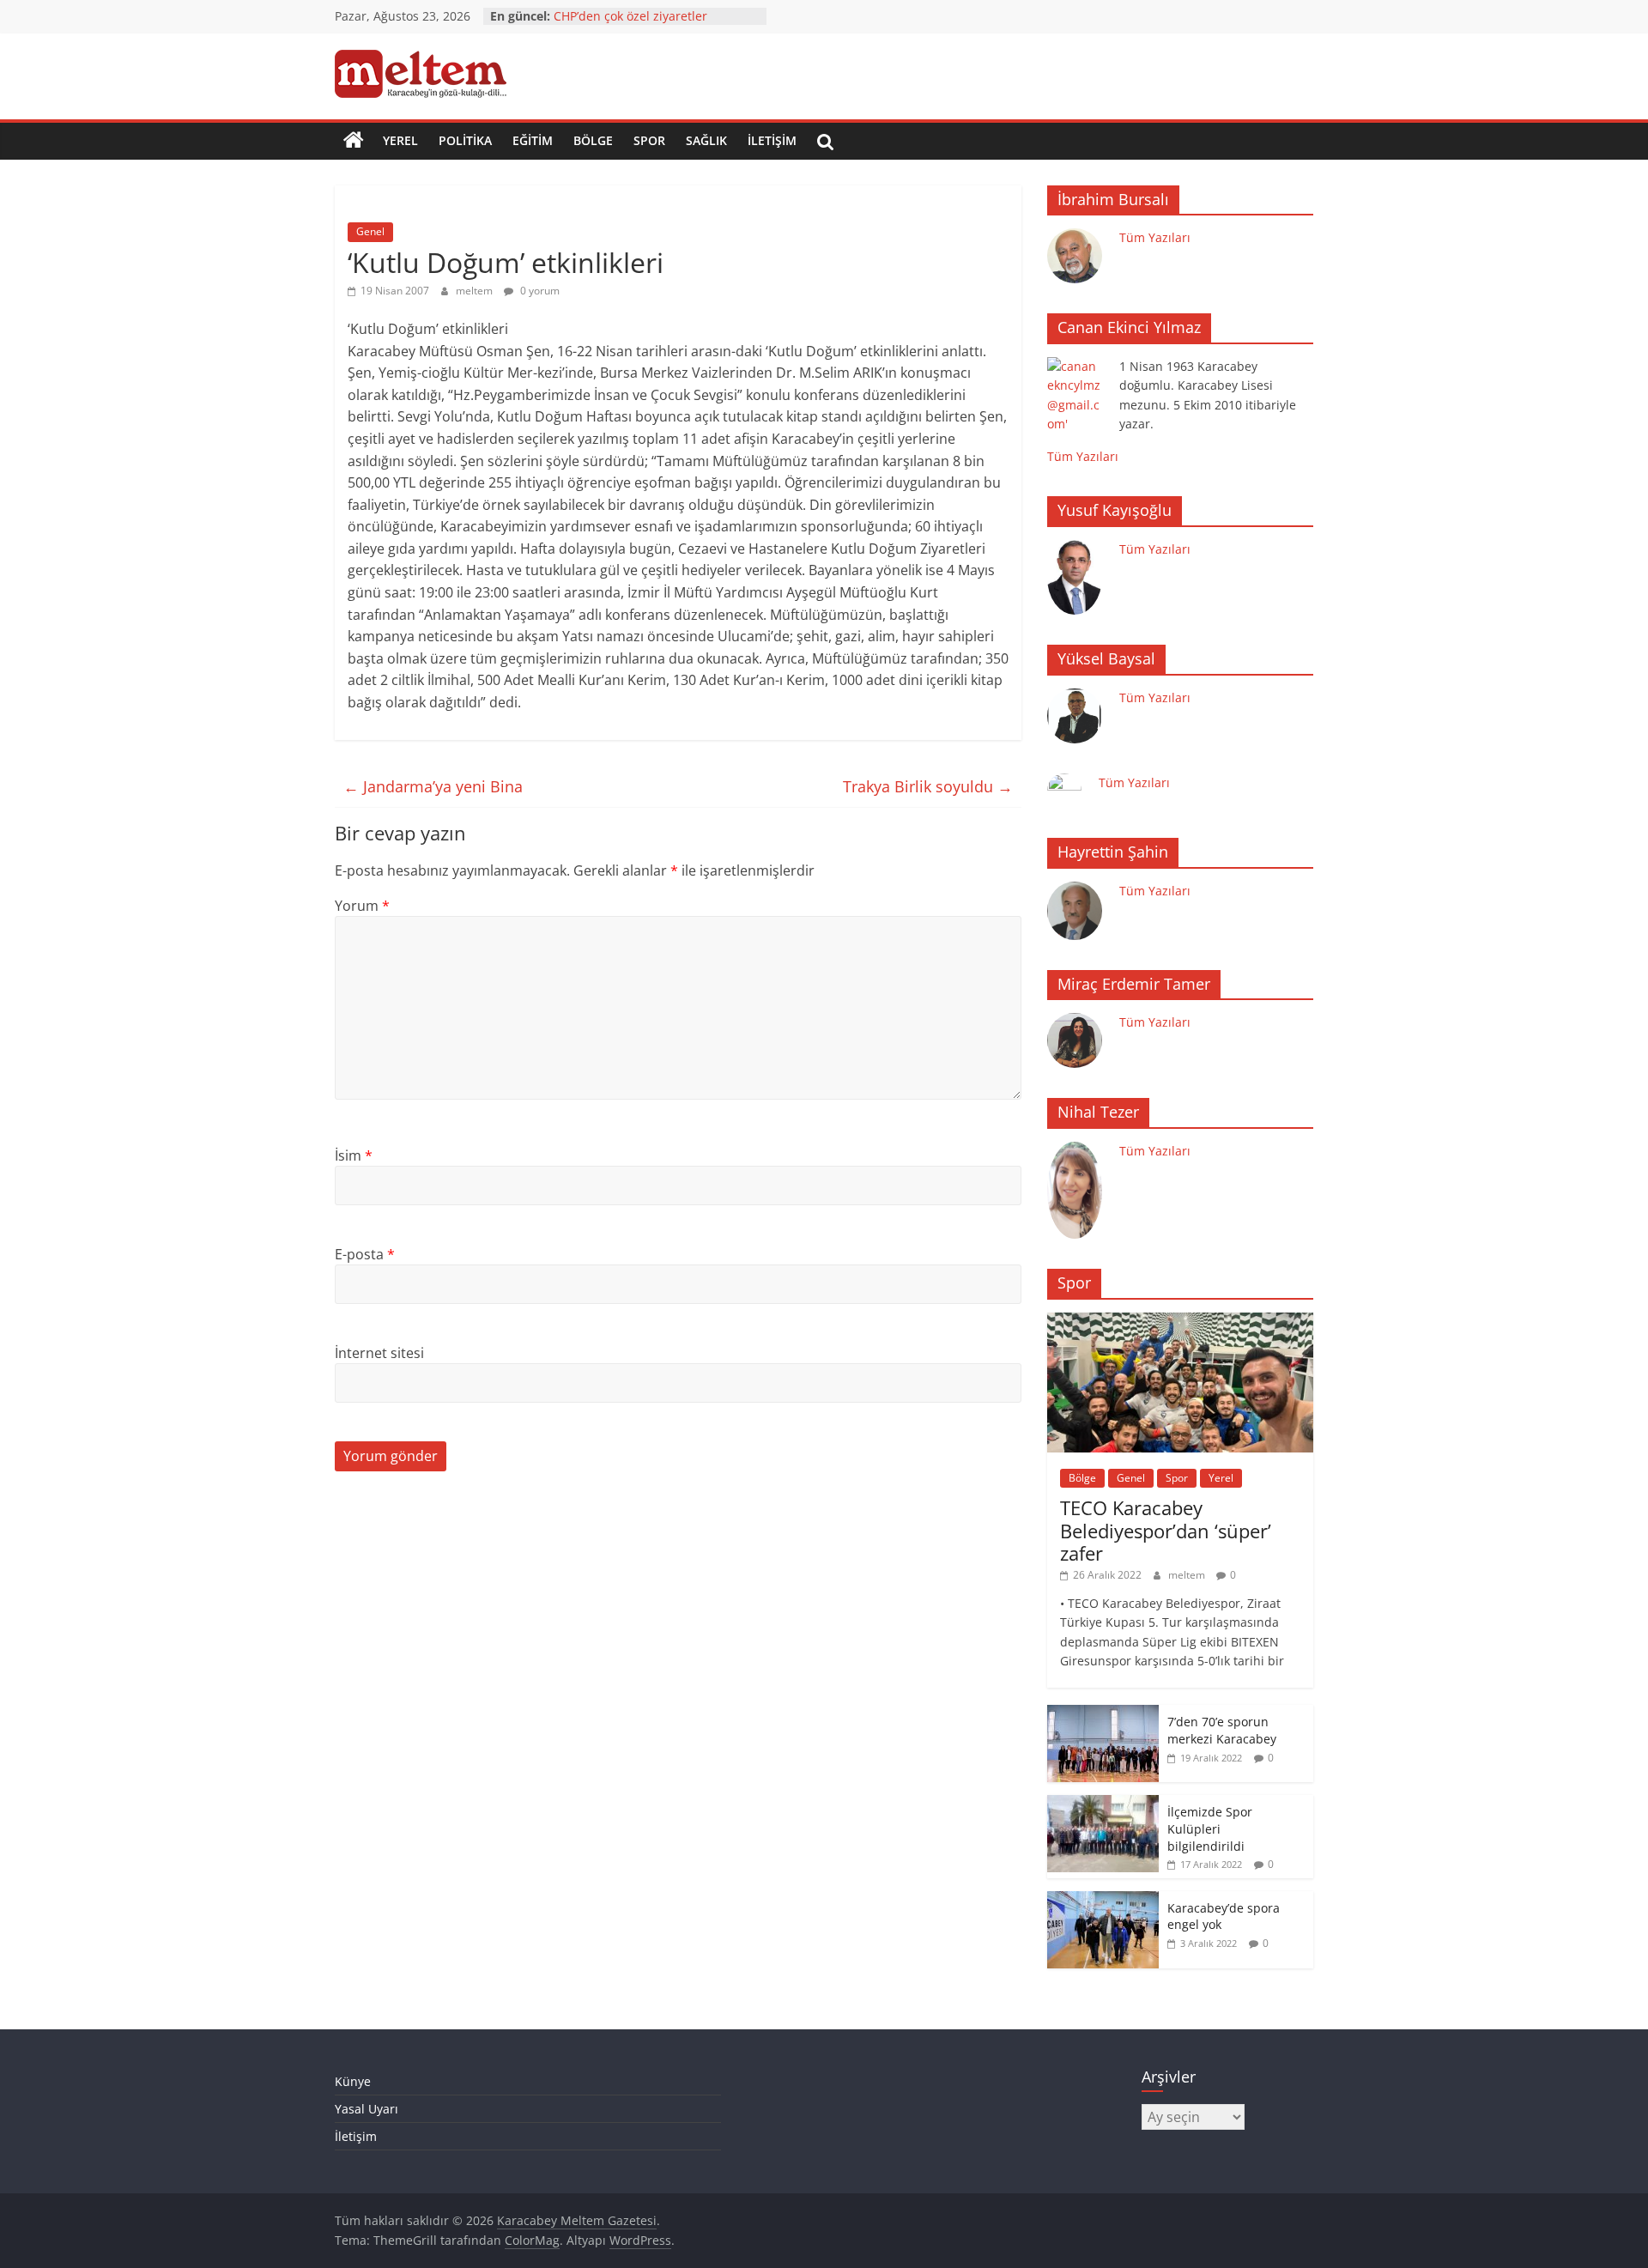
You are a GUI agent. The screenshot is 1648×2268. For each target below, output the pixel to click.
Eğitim (533, 140)
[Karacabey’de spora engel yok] (1103, 1900)
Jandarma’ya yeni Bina (433, 786)
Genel (370, 231)
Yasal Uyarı (367, 2109)
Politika (465, 140)
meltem (476, 291)
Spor (649, 140)
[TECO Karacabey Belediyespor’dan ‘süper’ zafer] (1180, 1322)
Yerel (400, 140)
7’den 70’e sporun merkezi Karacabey (1222, 1730)
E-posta (365, 1254)
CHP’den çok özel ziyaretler (630, 16)
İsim (354, 1155)
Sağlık (706, 140)
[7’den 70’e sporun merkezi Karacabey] (1103, 1714)
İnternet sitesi (379, 1353)
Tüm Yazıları (1155, 237)
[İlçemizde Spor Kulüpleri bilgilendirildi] (1103, 1804)
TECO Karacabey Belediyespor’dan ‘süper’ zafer (1166, 1530)
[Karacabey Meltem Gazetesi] (354, 141)
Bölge (593, 140)
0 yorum (539, 291)
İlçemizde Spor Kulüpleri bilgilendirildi (1210, 1828)
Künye (353, 2081)
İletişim (772, 140)
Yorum (362, 906)
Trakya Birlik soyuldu (928, 786)
